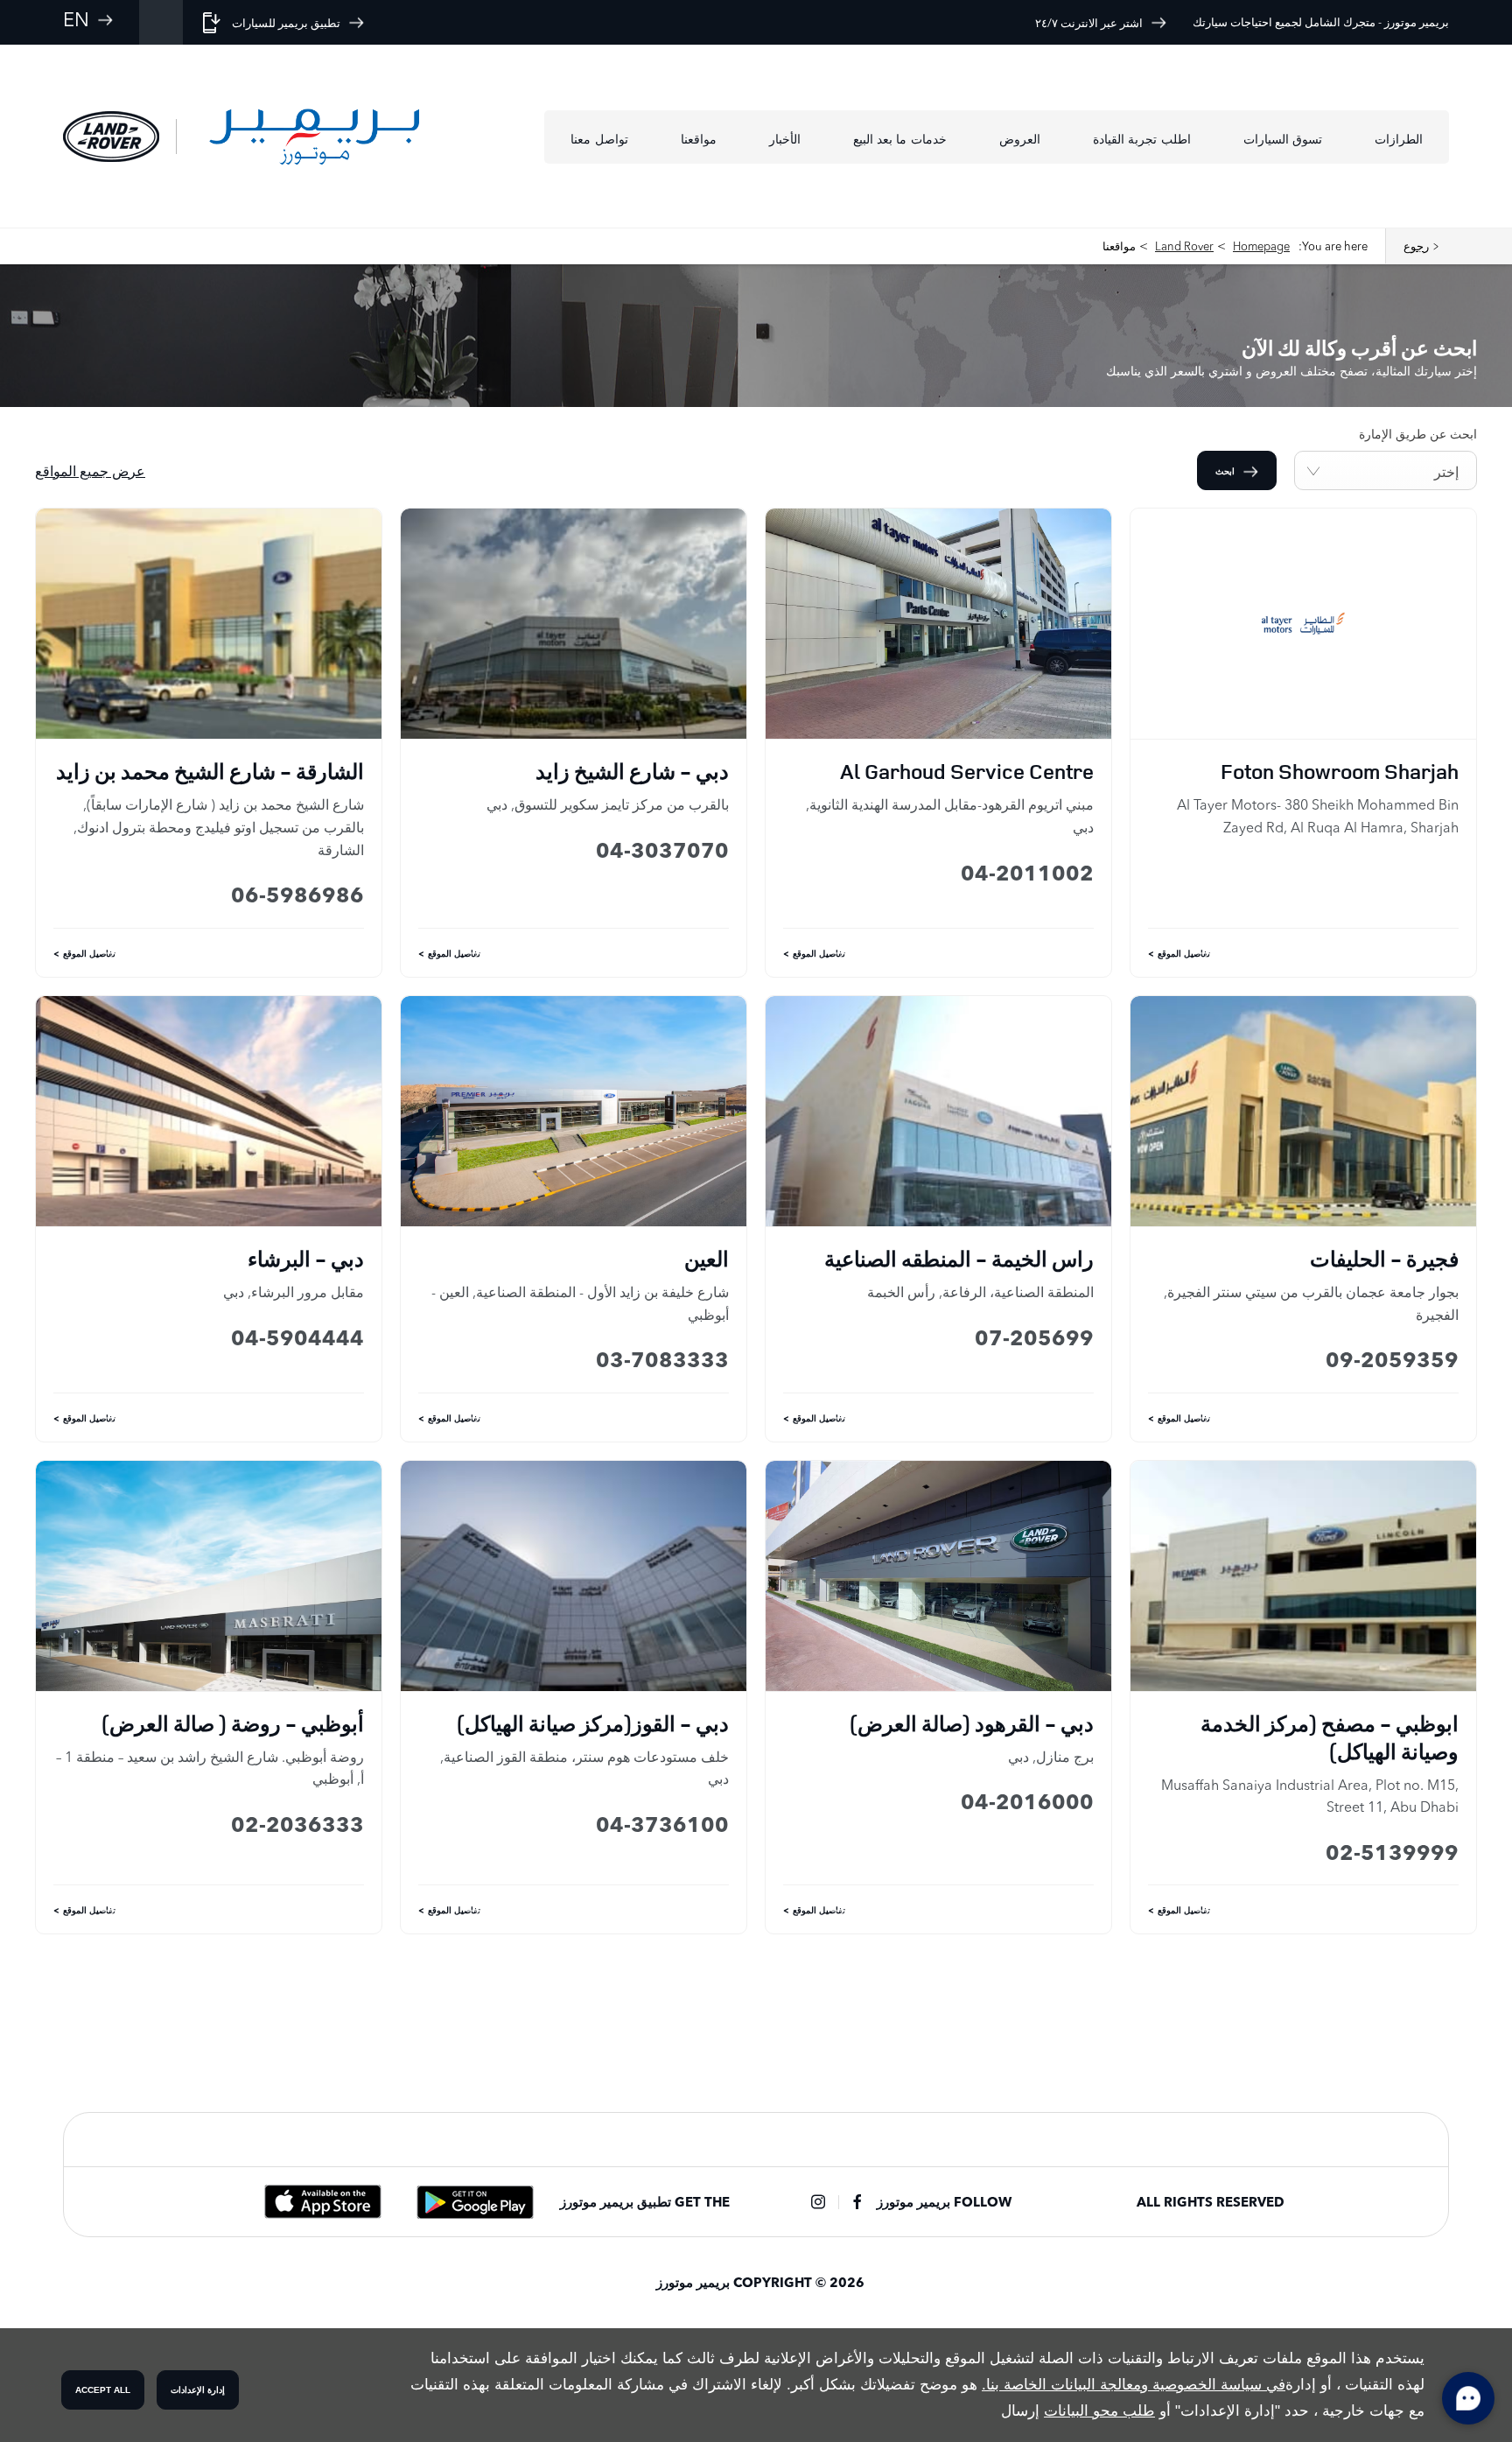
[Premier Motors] (314, 136)
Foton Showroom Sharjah (1340, 771)
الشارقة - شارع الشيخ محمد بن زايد (210, 771)
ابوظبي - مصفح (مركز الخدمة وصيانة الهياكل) (1330, 1737)
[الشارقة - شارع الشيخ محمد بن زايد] (209, 624)
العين (707, 1259)
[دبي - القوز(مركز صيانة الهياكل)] (574, 1576)
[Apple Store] (323, 2202)
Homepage (1261, 246)
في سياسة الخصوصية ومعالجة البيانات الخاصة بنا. (1134, 2385)
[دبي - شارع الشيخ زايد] (574, 624)
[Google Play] (475, 2202)
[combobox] (1386, 470)
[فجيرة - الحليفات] (1303, 1111)
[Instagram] (818, 2202)
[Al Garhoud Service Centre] (938, 624)
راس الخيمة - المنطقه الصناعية (959, 1259)
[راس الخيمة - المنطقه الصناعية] (938, 1111)
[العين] (574, 1111)
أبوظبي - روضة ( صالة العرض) (233, 1723)
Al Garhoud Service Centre (967, 771)
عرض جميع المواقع (90, 471)
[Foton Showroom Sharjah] (1303, 624)
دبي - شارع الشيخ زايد (632, 771)
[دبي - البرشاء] (209, 1111)
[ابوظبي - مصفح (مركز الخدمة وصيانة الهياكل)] (1303, 1576)
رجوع (1416, 246)
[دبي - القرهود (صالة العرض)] (938, 1576)
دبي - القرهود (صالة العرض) (972, 1723)
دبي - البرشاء (306, 1259)
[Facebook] (857, 2202)
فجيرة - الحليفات (1384, 1259)
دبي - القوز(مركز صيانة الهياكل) (593, 1723)
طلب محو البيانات (1099, 2411)
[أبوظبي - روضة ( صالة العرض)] (209, 1576)
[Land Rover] (111, 137)
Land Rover (1184, 246)
